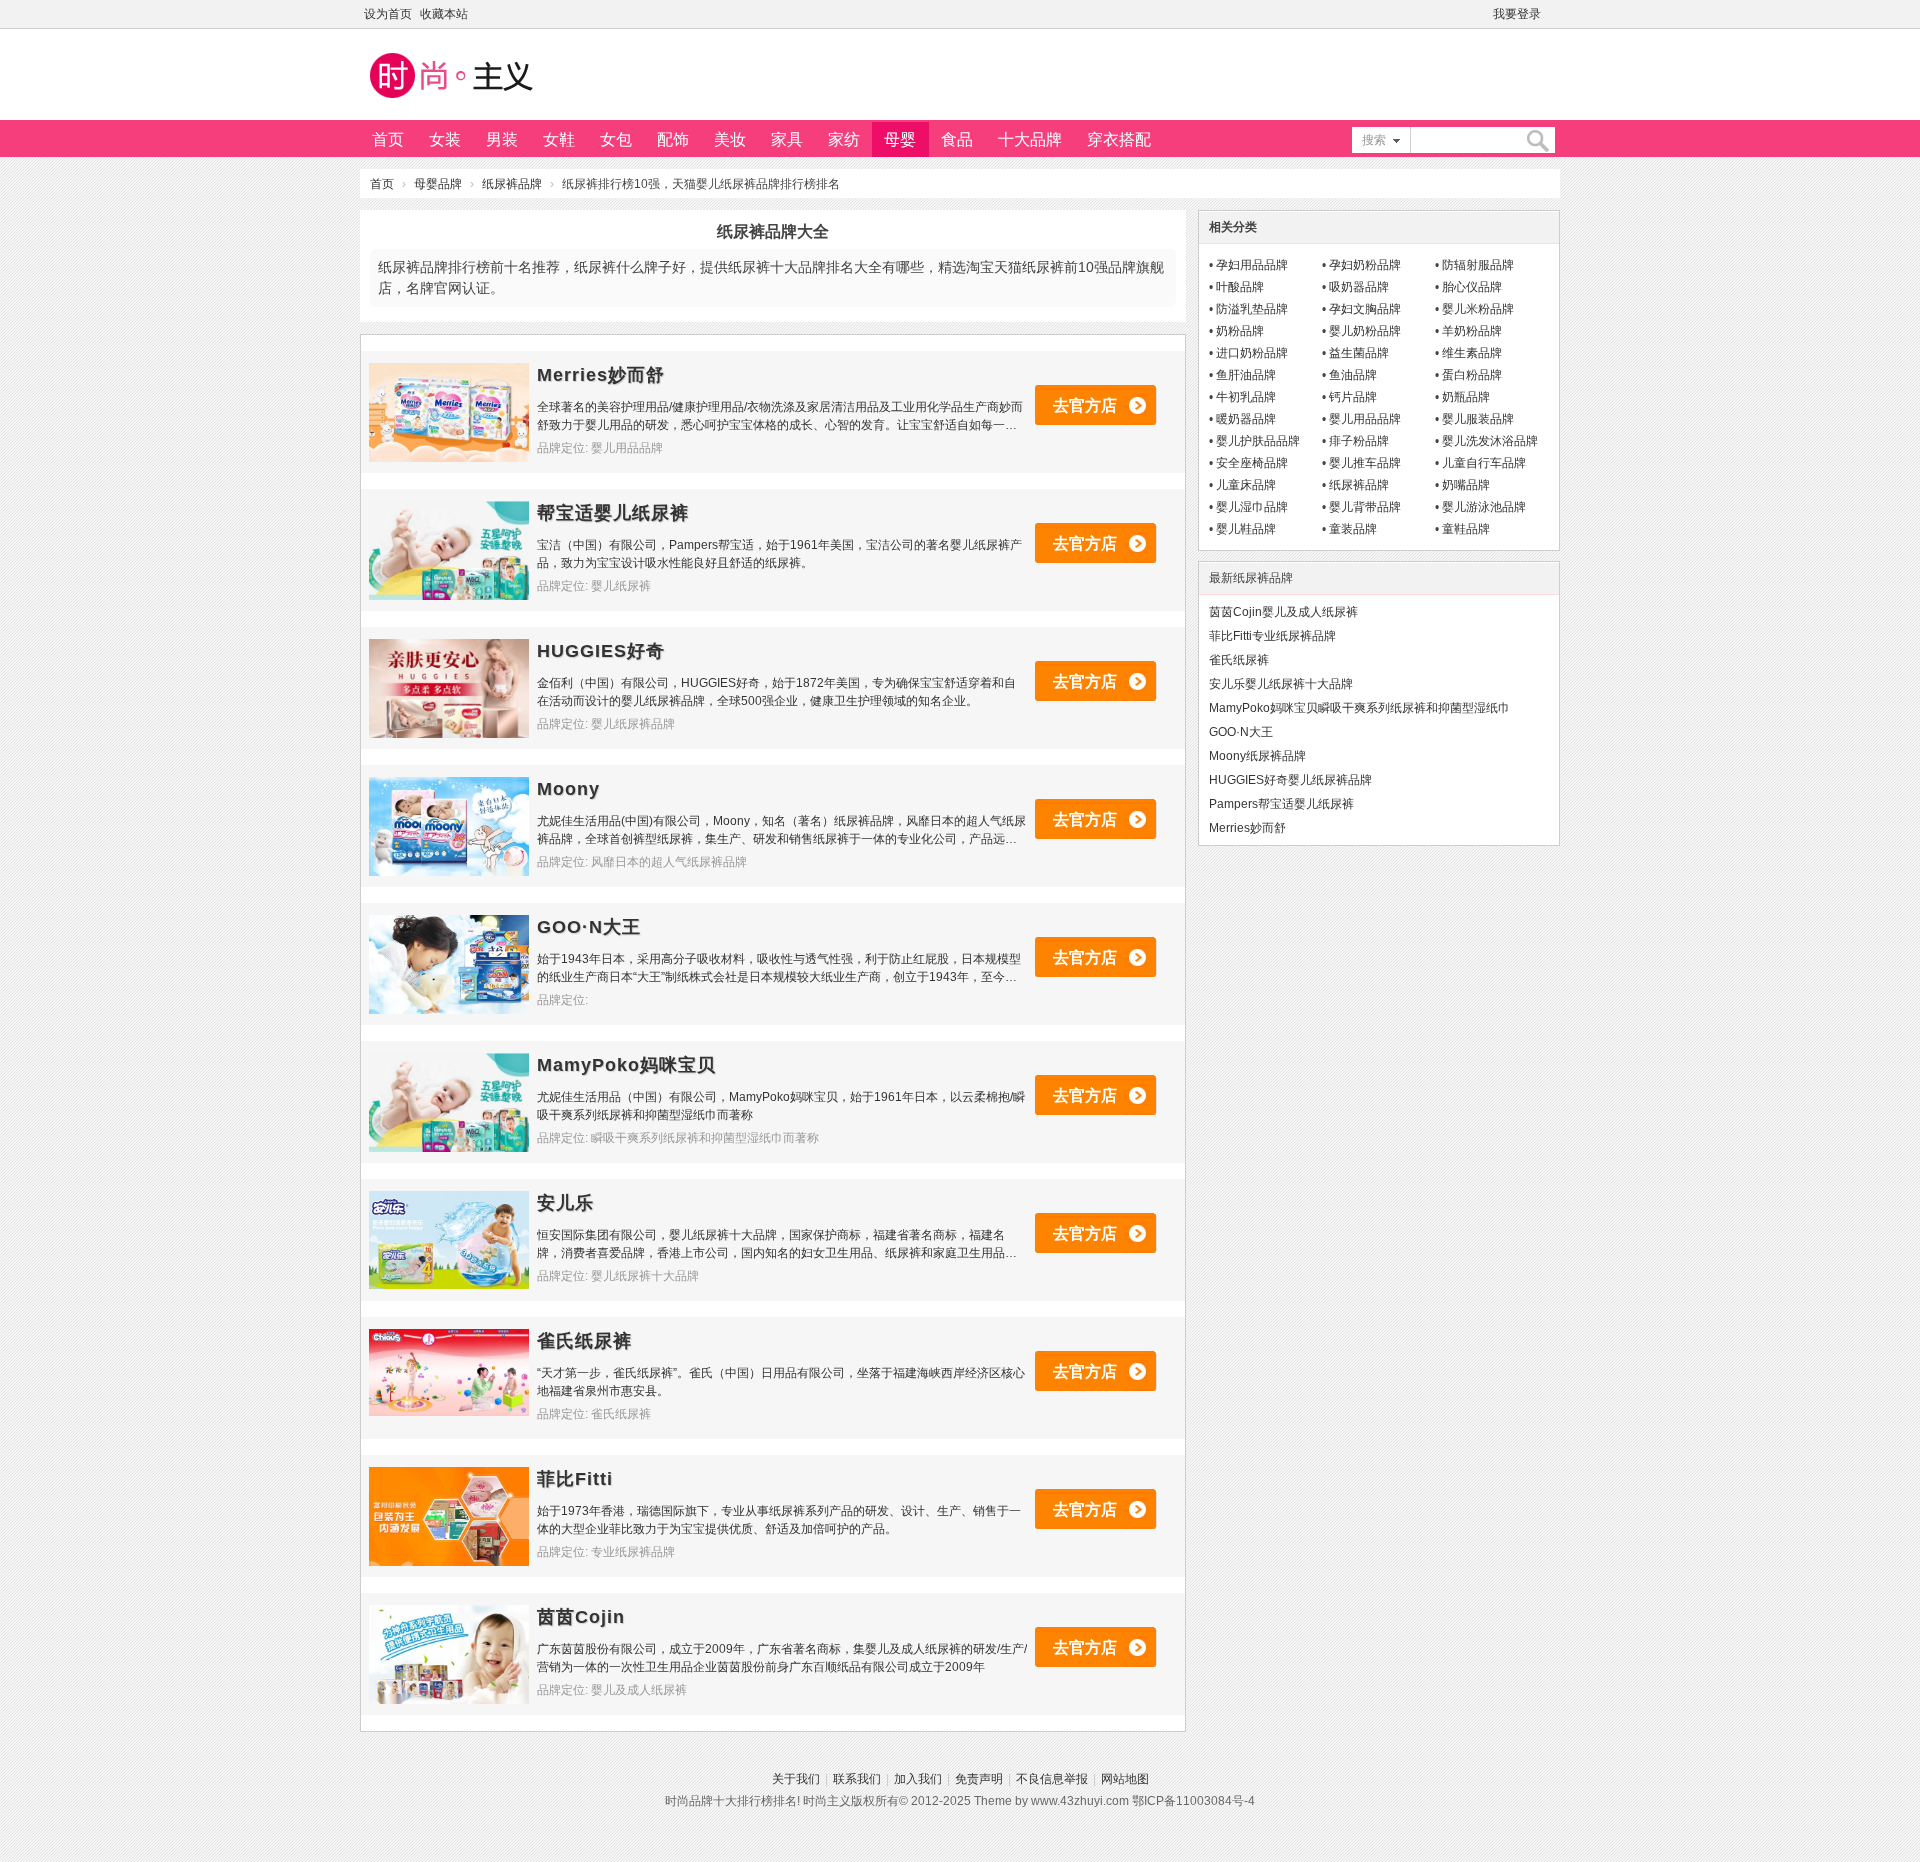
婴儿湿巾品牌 (1252, 507)
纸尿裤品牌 (512, 184)
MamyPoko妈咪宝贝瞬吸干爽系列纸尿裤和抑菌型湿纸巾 (1359, 708)
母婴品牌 (438, 184)
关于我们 (796, 1779)
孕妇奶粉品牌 (1365, 265)
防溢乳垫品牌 (1252, 309)
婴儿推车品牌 (1365, 463)
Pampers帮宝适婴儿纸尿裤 (1281, 804)
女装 (445, 139)
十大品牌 (1030, 139)
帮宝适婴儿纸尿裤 (613, 513)
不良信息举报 (1052, 1779)
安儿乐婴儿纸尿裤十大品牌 (1281, 684)
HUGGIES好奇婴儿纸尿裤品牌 (1290, 780)
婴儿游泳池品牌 (1484, 507)
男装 (502, 139)
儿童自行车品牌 (1484, 463)
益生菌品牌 (1359, 353)
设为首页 (388, 14)
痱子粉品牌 (1359, 441)
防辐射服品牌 (1478, 265)
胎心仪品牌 (1472, 287)
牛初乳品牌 (1246, 397)
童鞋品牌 (1466, 529)
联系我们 (857, 1779)
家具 (787, 139)
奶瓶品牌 (1466, 397)
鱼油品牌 (1353, 375)
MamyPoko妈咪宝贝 (626, 1065)
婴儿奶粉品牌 (1365, 331)
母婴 (900, 139)
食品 (957, 139)
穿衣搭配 (1119, 139)
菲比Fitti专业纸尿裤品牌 (1272, 636)
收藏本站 (444, 14)
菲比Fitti (575, 1479)
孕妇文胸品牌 (1365, 309)
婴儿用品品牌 (1365, 419)
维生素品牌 (1472, 353)
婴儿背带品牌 (1365, 507)
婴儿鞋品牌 (1246, 529)
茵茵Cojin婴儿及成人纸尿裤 (1283, 612)
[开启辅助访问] (1555, 14)
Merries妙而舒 (601, 375)
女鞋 (559, 139)
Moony (568, 789)
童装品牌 (1353, 529)
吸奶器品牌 (1359, 287)
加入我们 (918, 1779)
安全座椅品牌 (1252, 463)
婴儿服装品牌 (1478, 419)
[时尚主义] (450, 101)
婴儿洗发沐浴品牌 (1490, 441)
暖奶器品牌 (1246, 419)
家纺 (844, 139)
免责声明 (979, 1779)
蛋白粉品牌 (1472, 375)
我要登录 (1517, 14)
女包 (616, 139)
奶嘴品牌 (1466, 485)
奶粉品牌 (1240, 331)
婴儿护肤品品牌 (1258, 441)
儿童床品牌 (1246, 485)
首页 (388, 139)
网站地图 (1125, 1779)
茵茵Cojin (581, 1617)
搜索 (1374, 140)
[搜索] (1537, 140)
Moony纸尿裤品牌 (1257, 756)
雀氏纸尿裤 (584, 1341)
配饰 (673, 139)
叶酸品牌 (1240, 287)
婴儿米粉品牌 (1478, 309)
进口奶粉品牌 (1252, 353)
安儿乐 (565, 1203)
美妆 (730, 139)
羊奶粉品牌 (1472, 331)
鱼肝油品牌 (1246, 375)
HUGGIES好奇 (601, 651)
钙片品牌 (1353, 397)
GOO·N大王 (589, 927)
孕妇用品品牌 (1252, 265)
